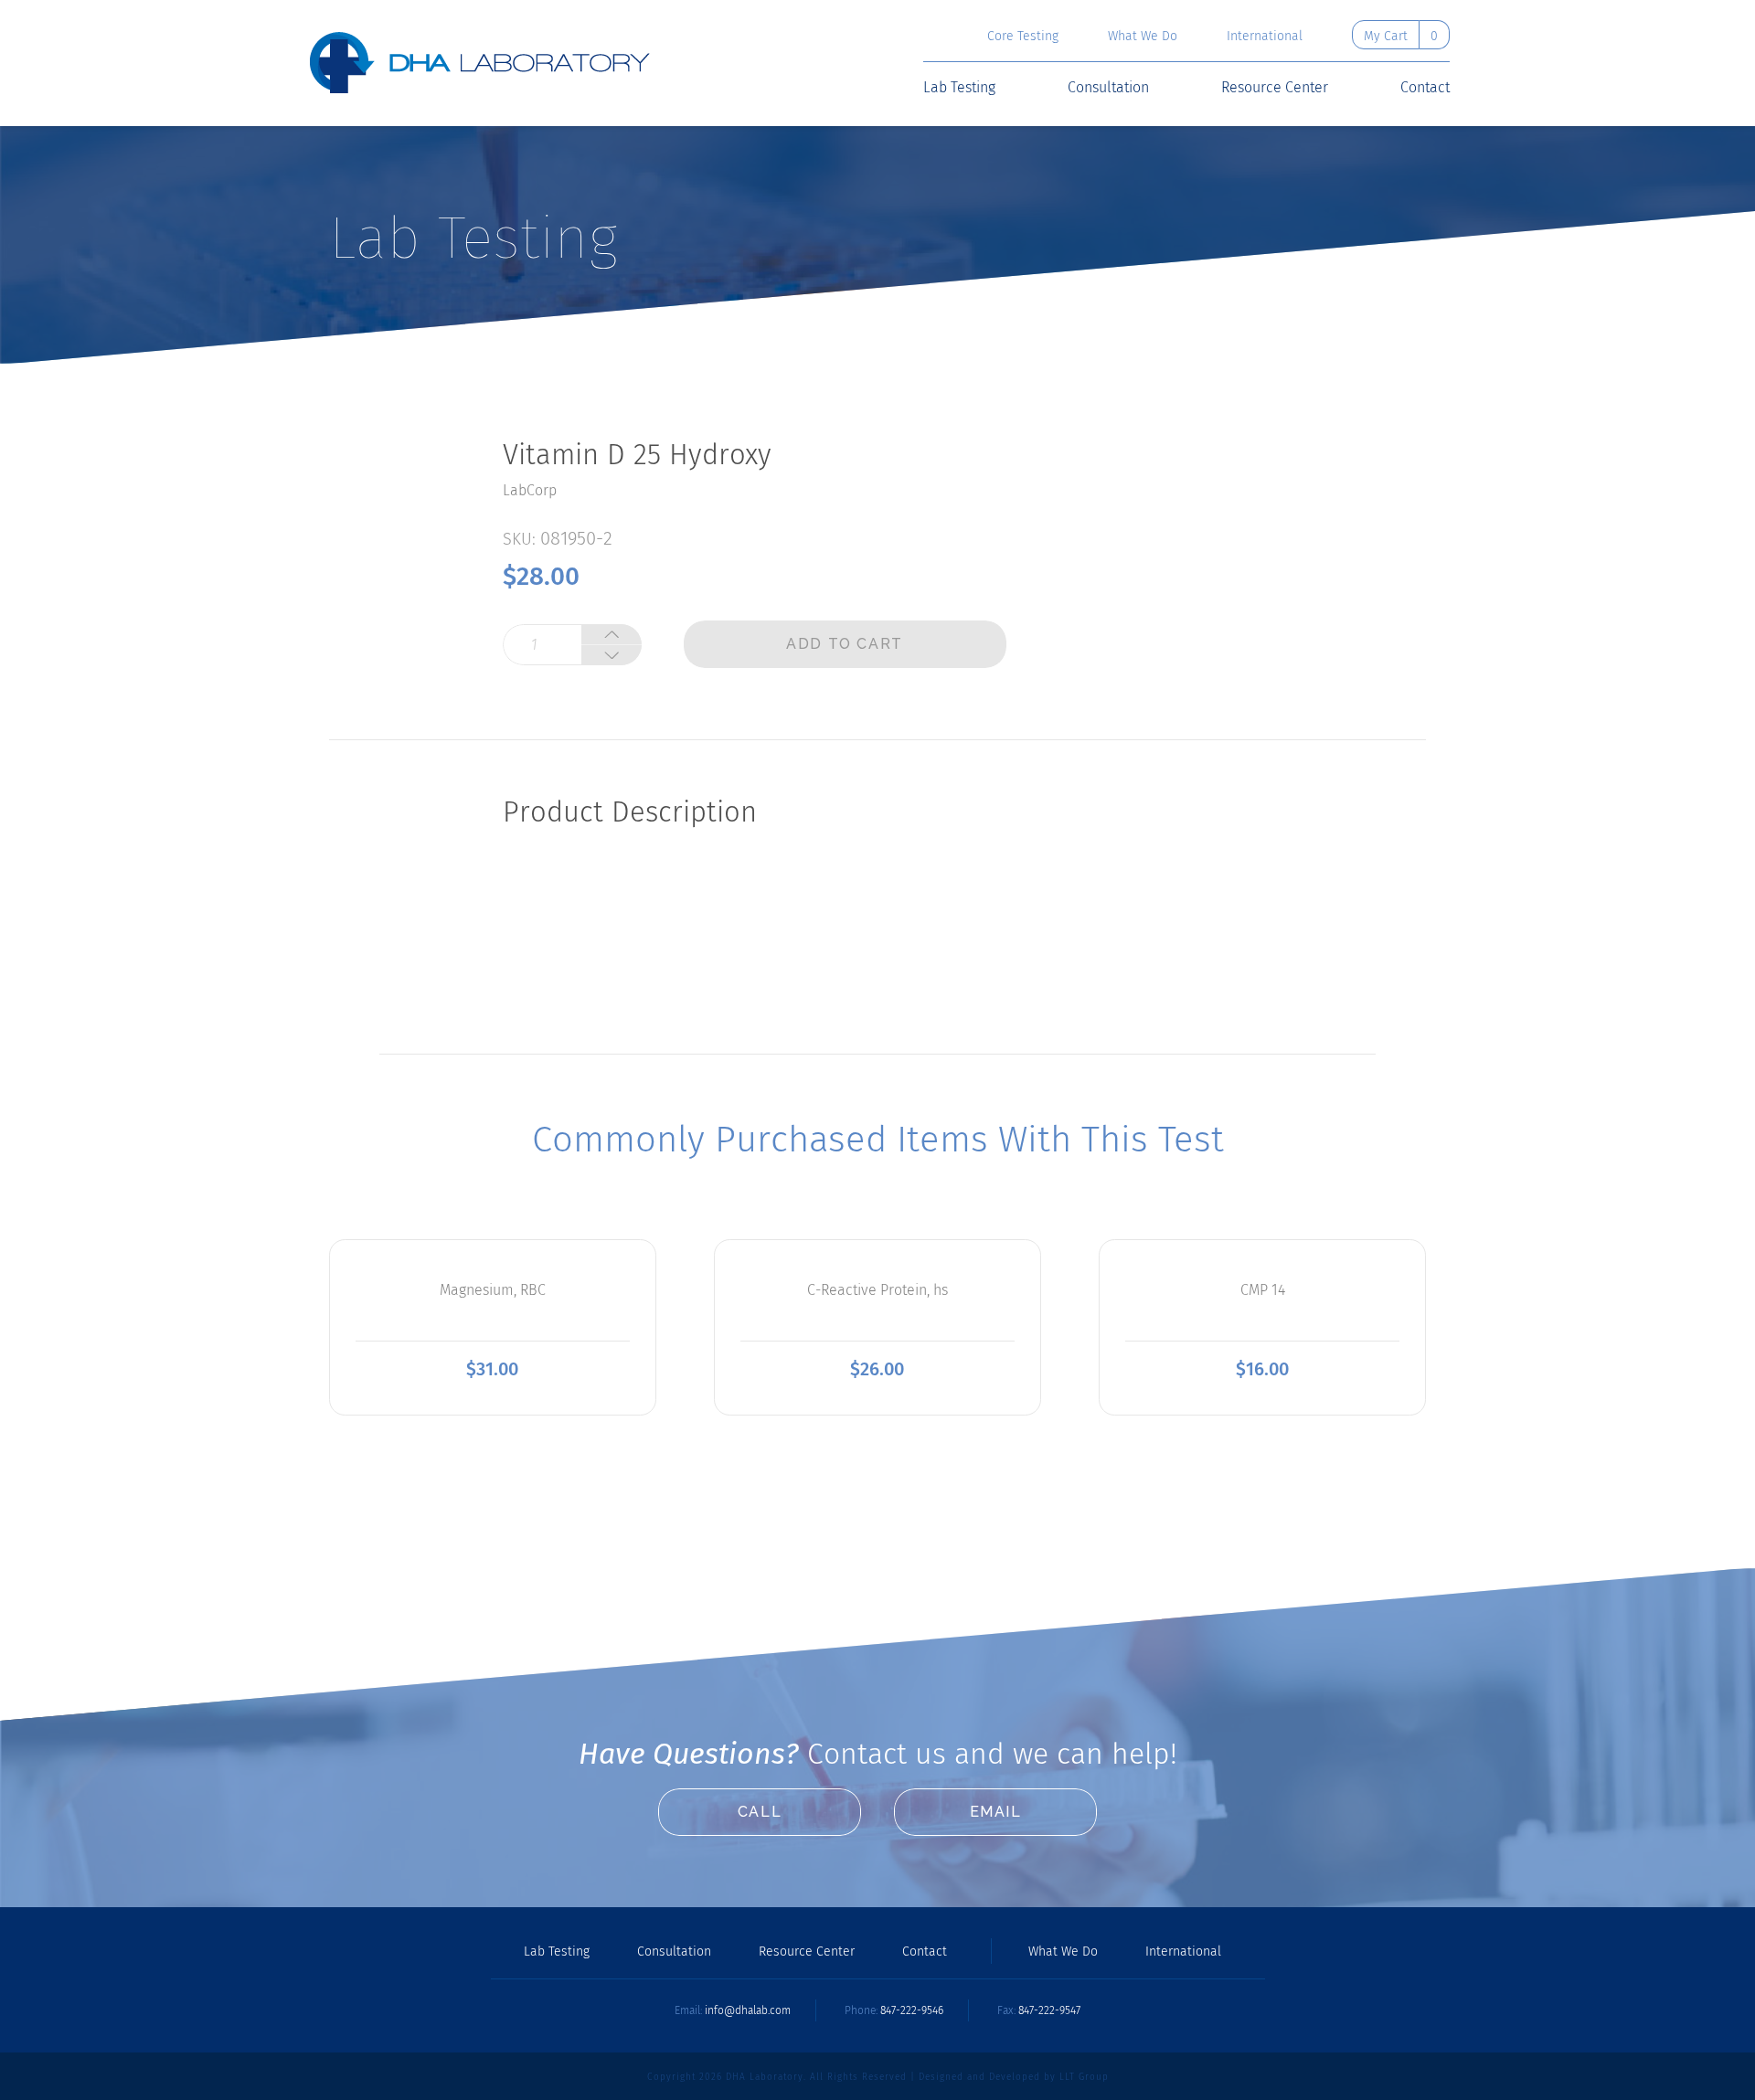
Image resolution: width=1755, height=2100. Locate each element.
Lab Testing (959, 88)
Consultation (1108, 88)
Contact (1425, 88)
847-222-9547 (1049, 2010)
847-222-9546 (912, 2010)
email (996, 1812)
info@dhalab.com (748, 2010)
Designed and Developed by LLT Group (1014, 2077)
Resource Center (1275, 88)
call (760, 1812)
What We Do (1143, 37)
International (1265, 37)
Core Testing (1023, 37)
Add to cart (845, 644)
